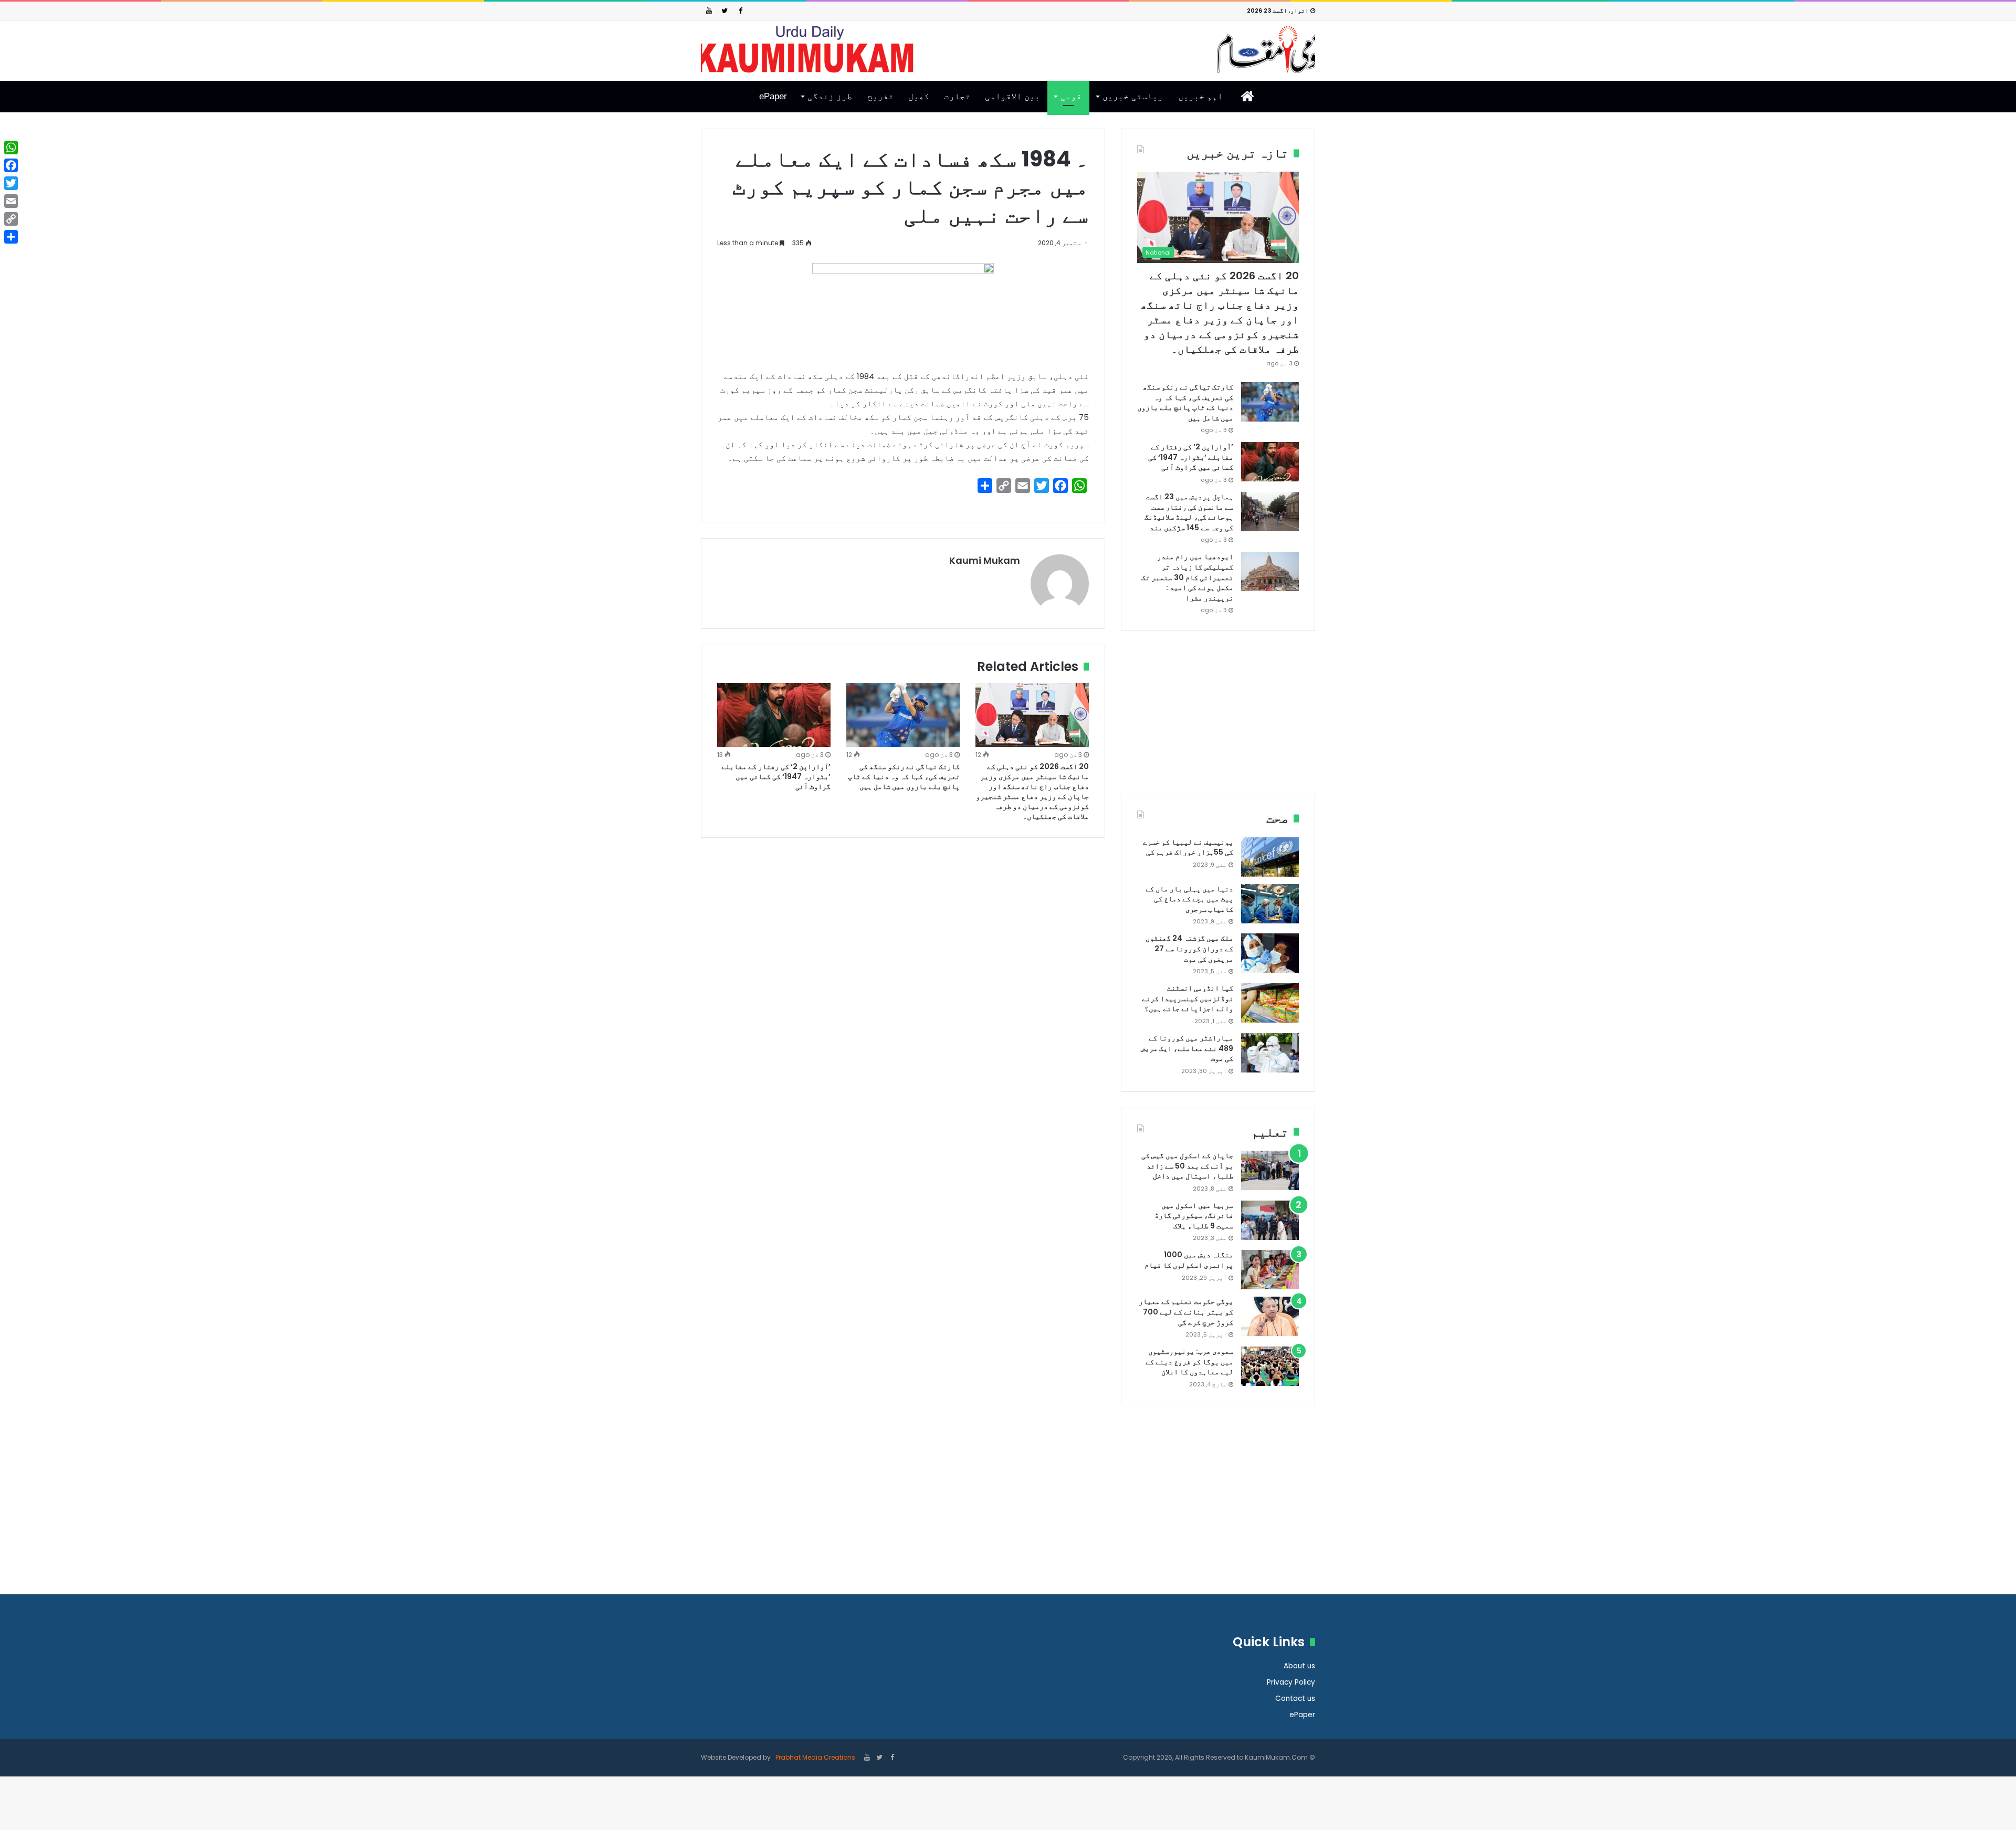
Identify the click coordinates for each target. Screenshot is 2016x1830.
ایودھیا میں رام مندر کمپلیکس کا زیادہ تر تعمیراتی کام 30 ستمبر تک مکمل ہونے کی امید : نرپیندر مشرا (1187, 577)
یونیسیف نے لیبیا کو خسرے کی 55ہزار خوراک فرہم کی (1188, 847)
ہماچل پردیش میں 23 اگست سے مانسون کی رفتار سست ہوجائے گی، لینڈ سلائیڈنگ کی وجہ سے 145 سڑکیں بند (1189, 512)
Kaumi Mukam (985, 560)
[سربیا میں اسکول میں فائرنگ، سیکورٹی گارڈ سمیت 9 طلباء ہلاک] (1270, 1220)
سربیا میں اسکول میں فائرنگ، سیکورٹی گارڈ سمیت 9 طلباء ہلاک (1194, 1216)
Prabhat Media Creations (815, 1757)
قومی (1071, 96)
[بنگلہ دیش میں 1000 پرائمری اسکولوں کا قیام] (1270, 1270)
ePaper (773, 96)
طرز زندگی (830, 96)
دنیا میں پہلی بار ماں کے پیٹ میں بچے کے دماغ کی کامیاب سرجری (1189, 899)
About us (1299, 1666)
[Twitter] (724, 11)
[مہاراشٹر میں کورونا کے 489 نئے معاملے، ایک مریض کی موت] (1270, 1053)
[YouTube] (709, 11)
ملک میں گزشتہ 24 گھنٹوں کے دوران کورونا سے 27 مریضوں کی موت (1189, 948)
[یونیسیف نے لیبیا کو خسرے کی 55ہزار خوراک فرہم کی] (1270, 857)
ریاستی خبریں (1133, 96)
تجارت (957, 96)
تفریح (880, 96)
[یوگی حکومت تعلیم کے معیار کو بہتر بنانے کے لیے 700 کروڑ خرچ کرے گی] (1270, 1316)
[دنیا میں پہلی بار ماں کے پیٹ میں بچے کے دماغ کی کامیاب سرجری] (1270, 904)
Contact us (1295, 1698)
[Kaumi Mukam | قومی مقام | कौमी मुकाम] (1008, 49)
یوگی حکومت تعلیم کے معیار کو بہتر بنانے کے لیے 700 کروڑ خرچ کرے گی (1186, 1312)
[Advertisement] (1218, 720)
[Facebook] (740, 11)
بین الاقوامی (1012, 96)
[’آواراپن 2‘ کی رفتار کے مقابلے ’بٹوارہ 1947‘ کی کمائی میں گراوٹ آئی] (774, 715)
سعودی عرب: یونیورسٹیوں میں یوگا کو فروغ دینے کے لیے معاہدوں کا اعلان (1189, 1361)
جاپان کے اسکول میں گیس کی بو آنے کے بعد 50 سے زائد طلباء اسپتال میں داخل (1187, 1166)
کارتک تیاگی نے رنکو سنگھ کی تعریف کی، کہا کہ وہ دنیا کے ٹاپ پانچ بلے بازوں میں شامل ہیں (904, 776)
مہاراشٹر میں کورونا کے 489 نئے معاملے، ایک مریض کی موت (1187, 1048)
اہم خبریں (1200, 96)
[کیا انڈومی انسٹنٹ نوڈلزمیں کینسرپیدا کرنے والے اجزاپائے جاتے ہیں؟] (1270, 1003)
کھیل (919, 96)
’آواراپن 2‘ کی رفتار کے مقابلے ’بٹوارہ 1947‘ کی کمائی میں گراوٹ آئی (776, 776)
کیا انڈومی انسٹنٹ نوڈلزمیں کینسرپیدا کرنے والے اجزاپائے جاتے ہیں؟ (1188, 998)
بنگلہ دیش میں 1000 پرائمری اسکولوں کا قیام (1189, 1260)
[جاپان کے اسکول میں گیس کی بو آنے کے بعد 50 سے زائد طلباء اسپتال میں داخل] (1270, 1170)
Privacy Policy (1291, 1682)
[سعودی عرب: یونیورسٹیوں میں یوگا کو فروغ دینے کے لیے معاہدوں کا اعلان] (1270, 1366)
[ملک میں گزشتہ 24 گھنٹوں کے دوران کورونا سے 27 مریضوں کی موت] (1270, 953)
